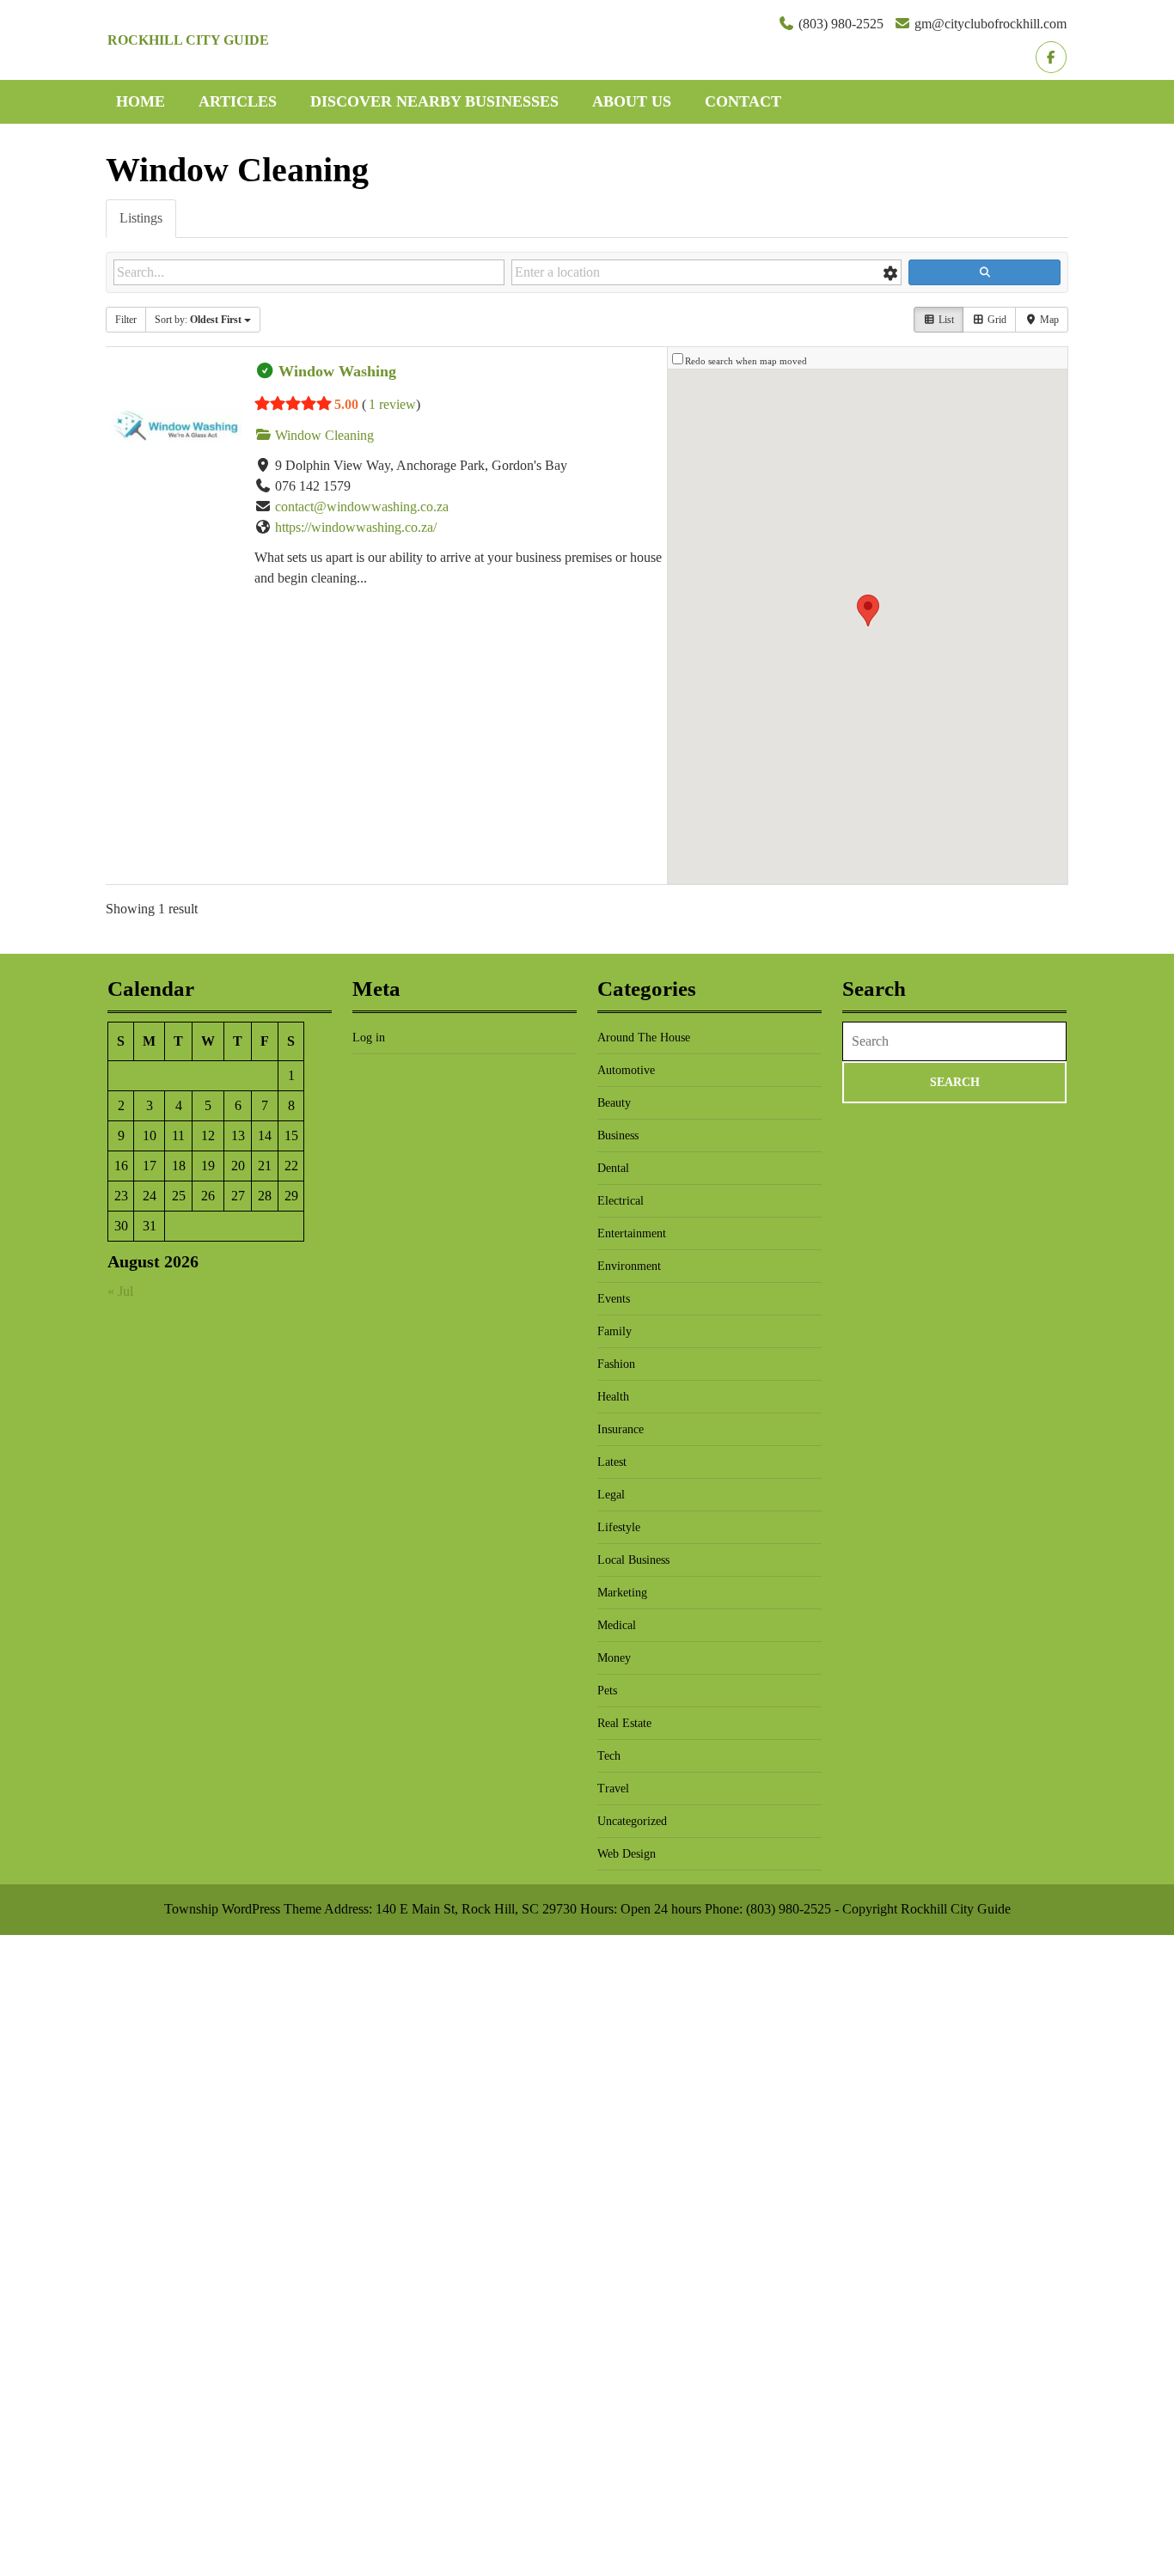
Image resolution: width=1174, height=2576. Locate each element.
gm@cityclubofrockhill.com (991, 24)
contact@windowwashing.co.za (362, 507)
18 (179, 1166)
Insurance (621, 1429)
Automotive (626, 1070)
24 (150, 1196)
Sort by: (198, 320)
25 (179, 1196)
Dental (613, 1168)
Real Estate (624, 1723)
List (945, 320)
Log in (369, 1038)
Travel (613, 1789)
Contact (743, 101)
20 (238, 1166)
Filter (126, 320)
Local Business (633, 1560)
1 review (392, 404)
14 (265, 1135)
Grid (996, 320)
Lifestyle (619, 1527)
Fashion (616, 1364)
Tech (609, 1756)
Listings (141, 218)
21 (265, 1166)
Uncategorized (632, 1821)
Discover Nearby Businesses (434, 101)
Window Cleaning (323, 435)
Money (614, 1658)
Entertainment (632, 1233)
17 (150, 1166)
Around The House (644, 1038)
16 (121, 1166)
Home (141, 101)
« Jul (120, 1291)
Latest (612, 1462)
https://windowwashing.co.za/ (356, 527)
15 (291, 1135)
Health (613, 1397)
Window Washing (337, 371)
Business (618, 1135)
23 (121, 1196)
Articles (238, 101)
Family (615, 1331)
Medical (617, 1625)
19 (208, 1166)
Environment (629, 1266)
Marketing (622, 1593)
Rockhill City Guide (188, 40)
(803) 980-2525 (841, 24)
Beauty (614, 1103)
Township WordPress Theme (243, 1909)
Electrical (621, 1201)
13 (238, 1135)
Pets (607, 1691)
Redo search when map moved (746, 361)
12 (208, 1135)
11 (178, 1135)
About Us (632, 101)
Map (1048, 320)
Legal (611, 1495)
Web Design (627, 1854)
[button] (868, 610)
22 (291, 1166)
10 (150, 1135)
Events (614, 1299)
